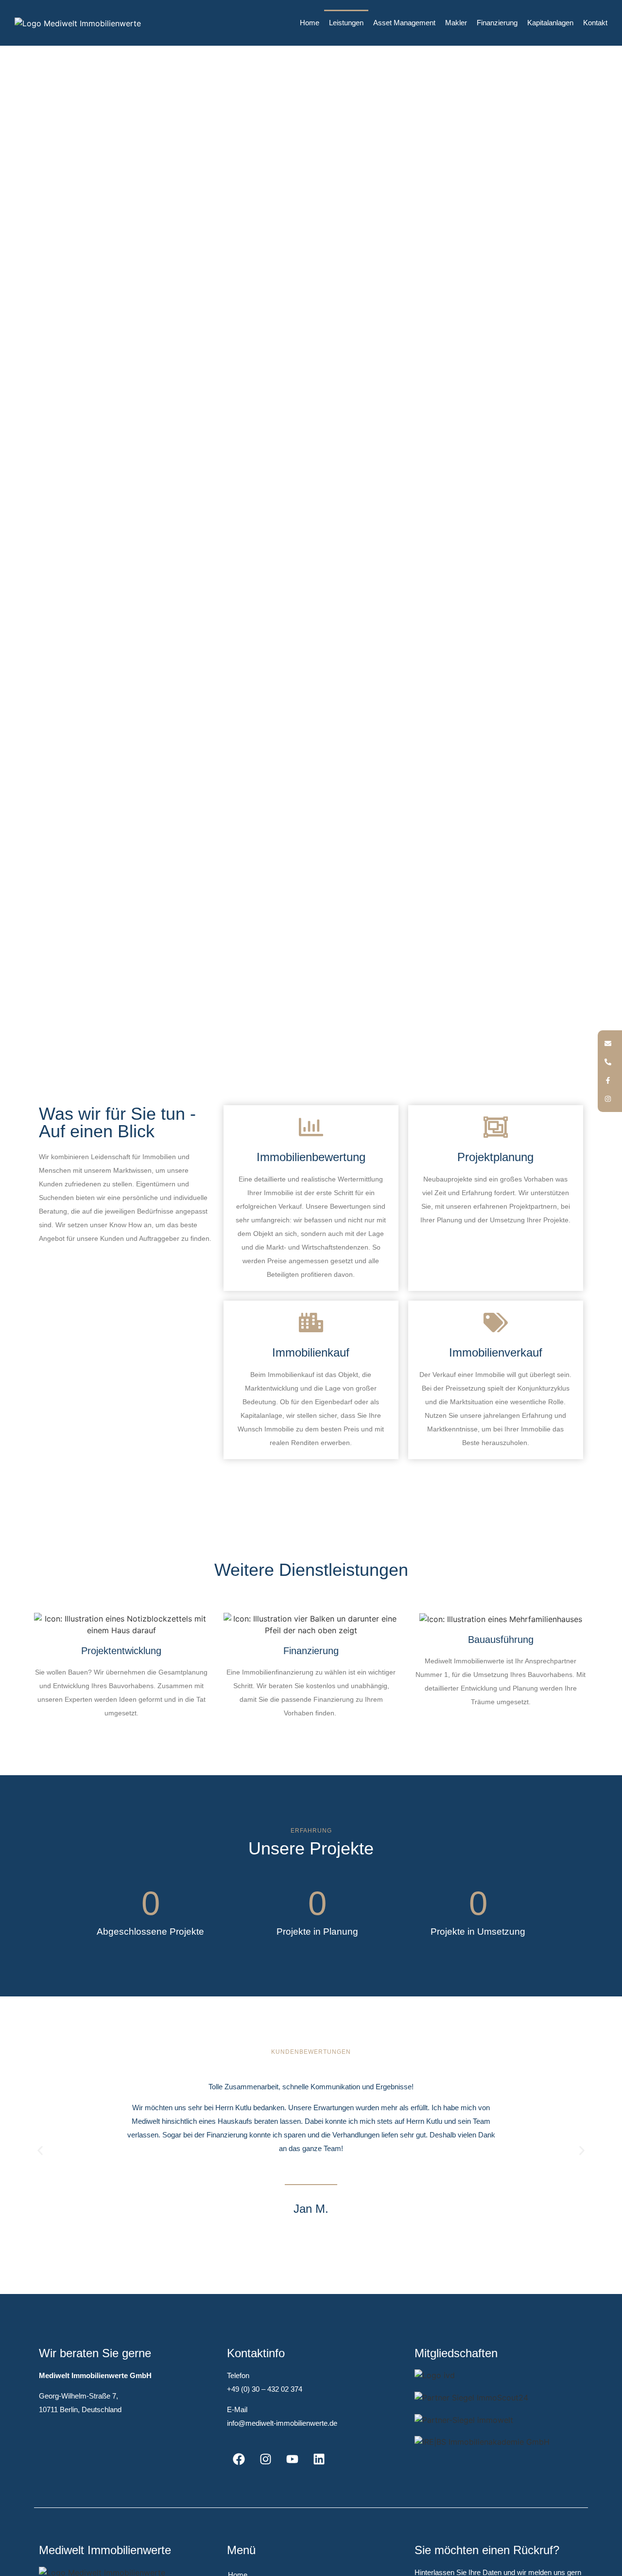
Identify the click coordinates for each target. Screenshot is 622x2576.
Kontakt (595, 23)
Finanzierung (497, 23)
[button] (40, 2151)
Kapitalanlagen (550, 23)
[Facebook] (239, 2459)
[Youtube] (293, 2459)
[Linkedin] (319, 2459)
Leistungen (346, 23)
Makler (456, 23)
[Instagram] (266, 2459)
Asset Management (404, 23)
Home (310, 23)
